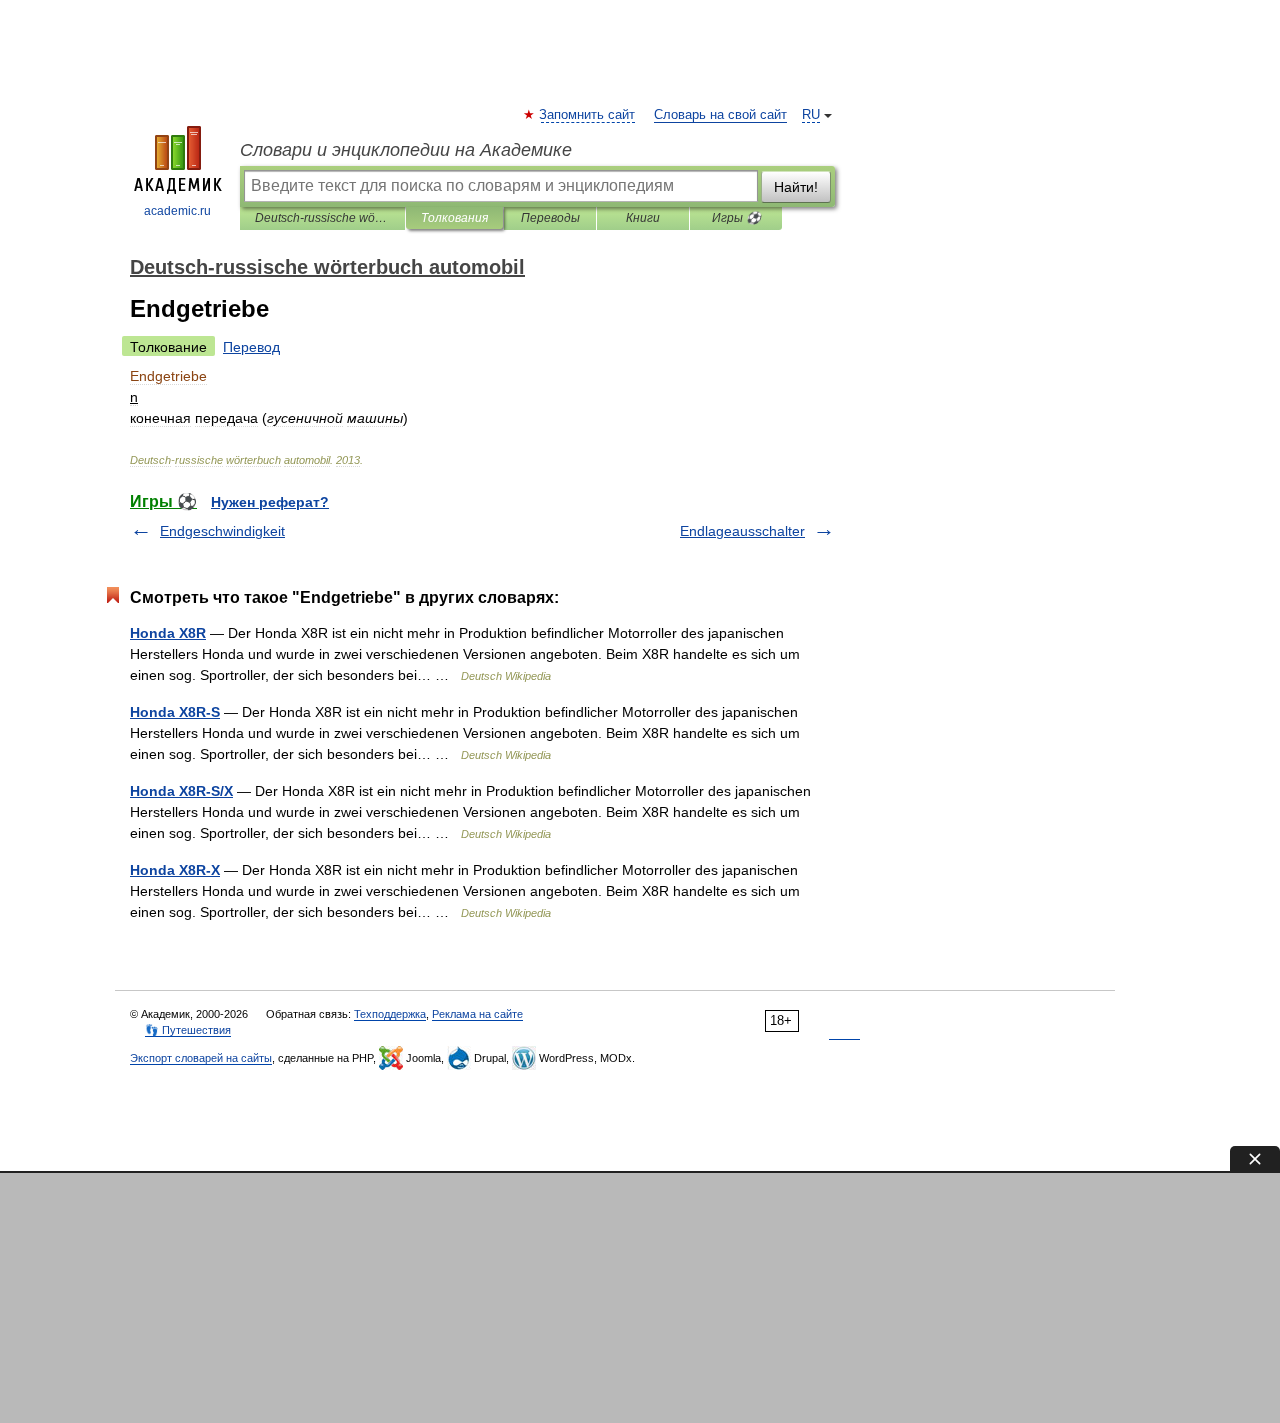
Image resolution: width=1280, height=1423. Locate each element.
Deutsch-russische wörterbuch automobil (322, 218)
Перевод (251, 347)
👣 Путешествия (188, 1030)
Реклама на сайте (477, 1014)
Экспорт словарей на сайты (201, 1058)
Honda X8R (168, 633)
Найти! (796, 187)
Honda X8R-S (175, 712)
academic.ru (177, 211)
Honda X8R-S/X (181, 791)
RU (811, 115)
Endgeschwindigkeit (222, 531)
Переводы (550, 218)
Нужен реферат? (270, 502)
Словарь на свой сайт (720, 115)
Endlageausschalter (742, 531)
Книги (643, 218)
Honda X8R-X (175, 870)
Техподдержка (390, 1014)
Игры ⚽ (736, 218)
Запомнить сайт (588, 115)
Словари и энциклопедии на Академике (406, 150)
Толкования (454, 218)
